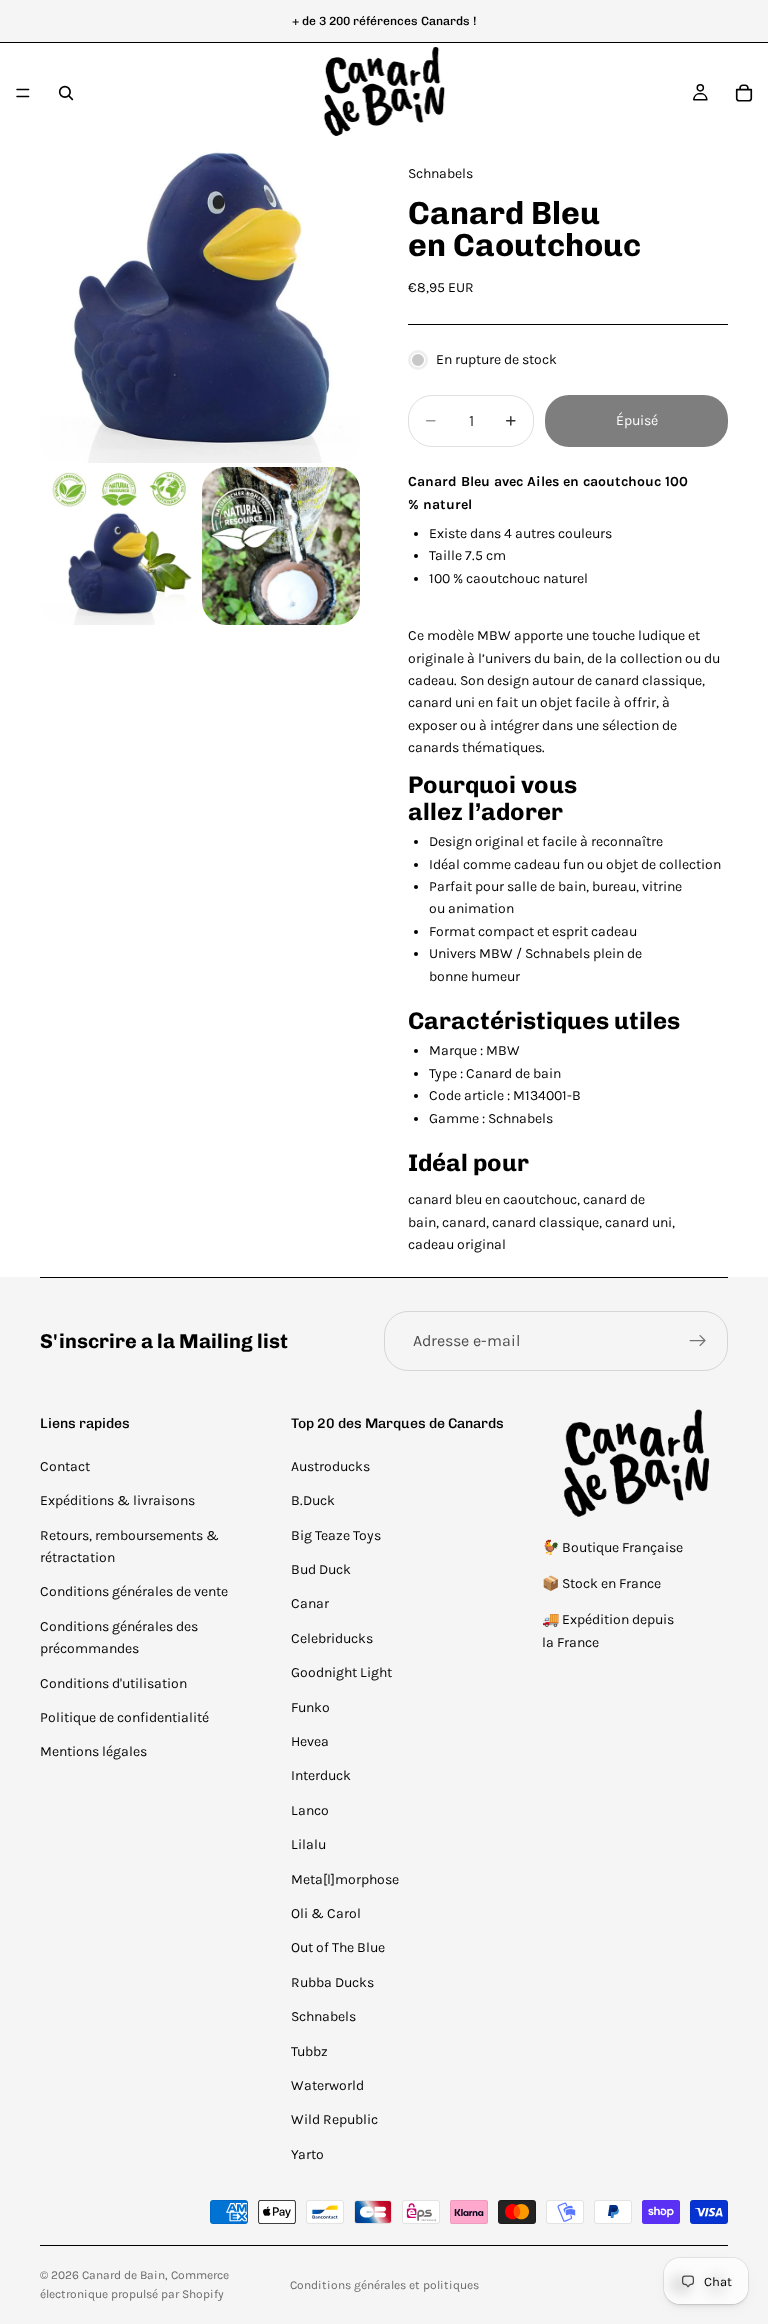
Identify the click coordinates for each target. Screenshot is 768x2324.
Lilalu (308, 1844)
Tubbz (309, 2051)
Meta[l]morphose (345, 1879)
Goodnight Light (341, 1672)
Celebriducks (332, 1638)
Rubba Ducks (332, 1982)
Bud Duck (321, 1569)
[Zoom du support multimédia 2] (119, 546)
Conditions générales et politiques (384, 2285)
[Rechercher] (66, 93)
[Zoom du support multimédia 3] (281, 546)
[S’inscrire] (698, 1341)
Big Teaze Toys (336, 1535)
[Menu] (23, 93)
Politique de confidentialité (124, 1717)
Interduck (321, 1775)
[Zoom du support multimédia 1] (200, 303)
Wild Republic (334, 2119)
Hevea (310, 1741)
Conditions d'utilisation (113, 1683)
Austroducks (330, 1466)
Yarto (307, 2154)
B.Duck (313, 1500)
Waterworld (327, 2085)
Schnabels (323, 2016)
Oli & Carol (326, 1913)
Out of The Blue (338, 1947)
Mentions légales (93, 1751)
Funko (310, 1707)
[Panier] (744, 93)
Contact (65, 1466)
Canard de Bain (123, 2275)
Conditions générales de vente (134, 1591)
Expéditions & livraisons (117, 1500)
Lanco (310, 1810)
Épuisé (637, 420)
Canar (310, 1603)
